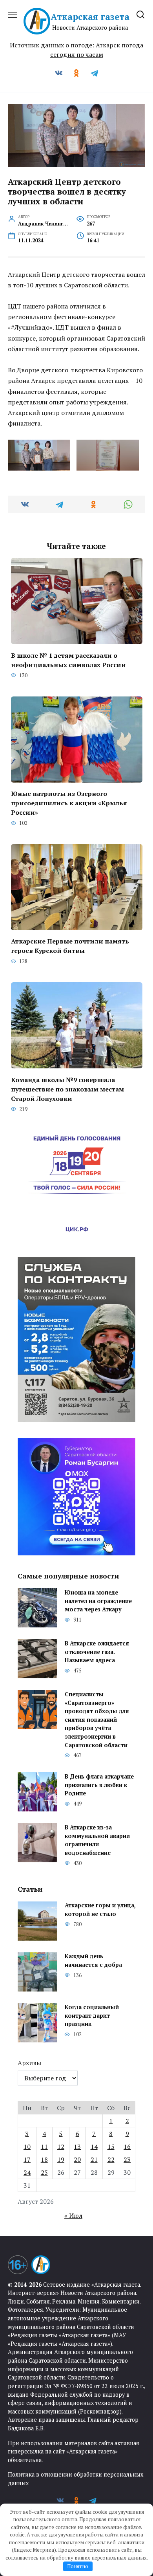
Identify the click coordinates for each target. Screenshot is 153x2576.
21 (94, 2159)
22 (111, 2159)
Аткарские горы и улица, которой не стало (100, 1910)
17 (27, 2159)
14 (94, 2147)
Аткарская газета (90, 17)
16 (127, 2147)
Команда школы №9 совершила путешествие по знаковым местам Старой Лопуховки (67, 1089)
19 (61, 2159)
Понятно (78, 2566)
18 (44, 2159)
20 (77, 2159)
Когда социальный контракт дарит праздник (92, 2016)
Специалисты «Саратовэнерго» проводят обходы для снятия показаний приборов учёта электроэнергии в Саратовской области (97, 1720)
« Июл (73, 2215)
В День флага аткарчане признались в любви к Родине (99, 1785)
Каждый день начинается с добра (93, 1961)
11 (44, 2147)
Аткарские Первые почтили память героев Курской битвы (70, 946)
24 (27, 2172)
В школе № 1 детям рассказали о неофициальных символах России (68, 660)
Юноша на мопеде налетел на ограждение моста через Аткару (98, 1601)
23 (127, 2159)
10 (27, 2147)
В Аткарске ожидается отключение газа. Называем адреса (97, 1652)
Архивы (29, 2063)
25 (44, 2172)
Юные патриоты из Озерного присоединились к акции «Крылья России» (69, 803)
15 (111, 2147)
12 (61, 2147)
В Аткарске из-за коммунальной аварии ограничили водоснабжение (97, 1840)
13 (77, 2147)
